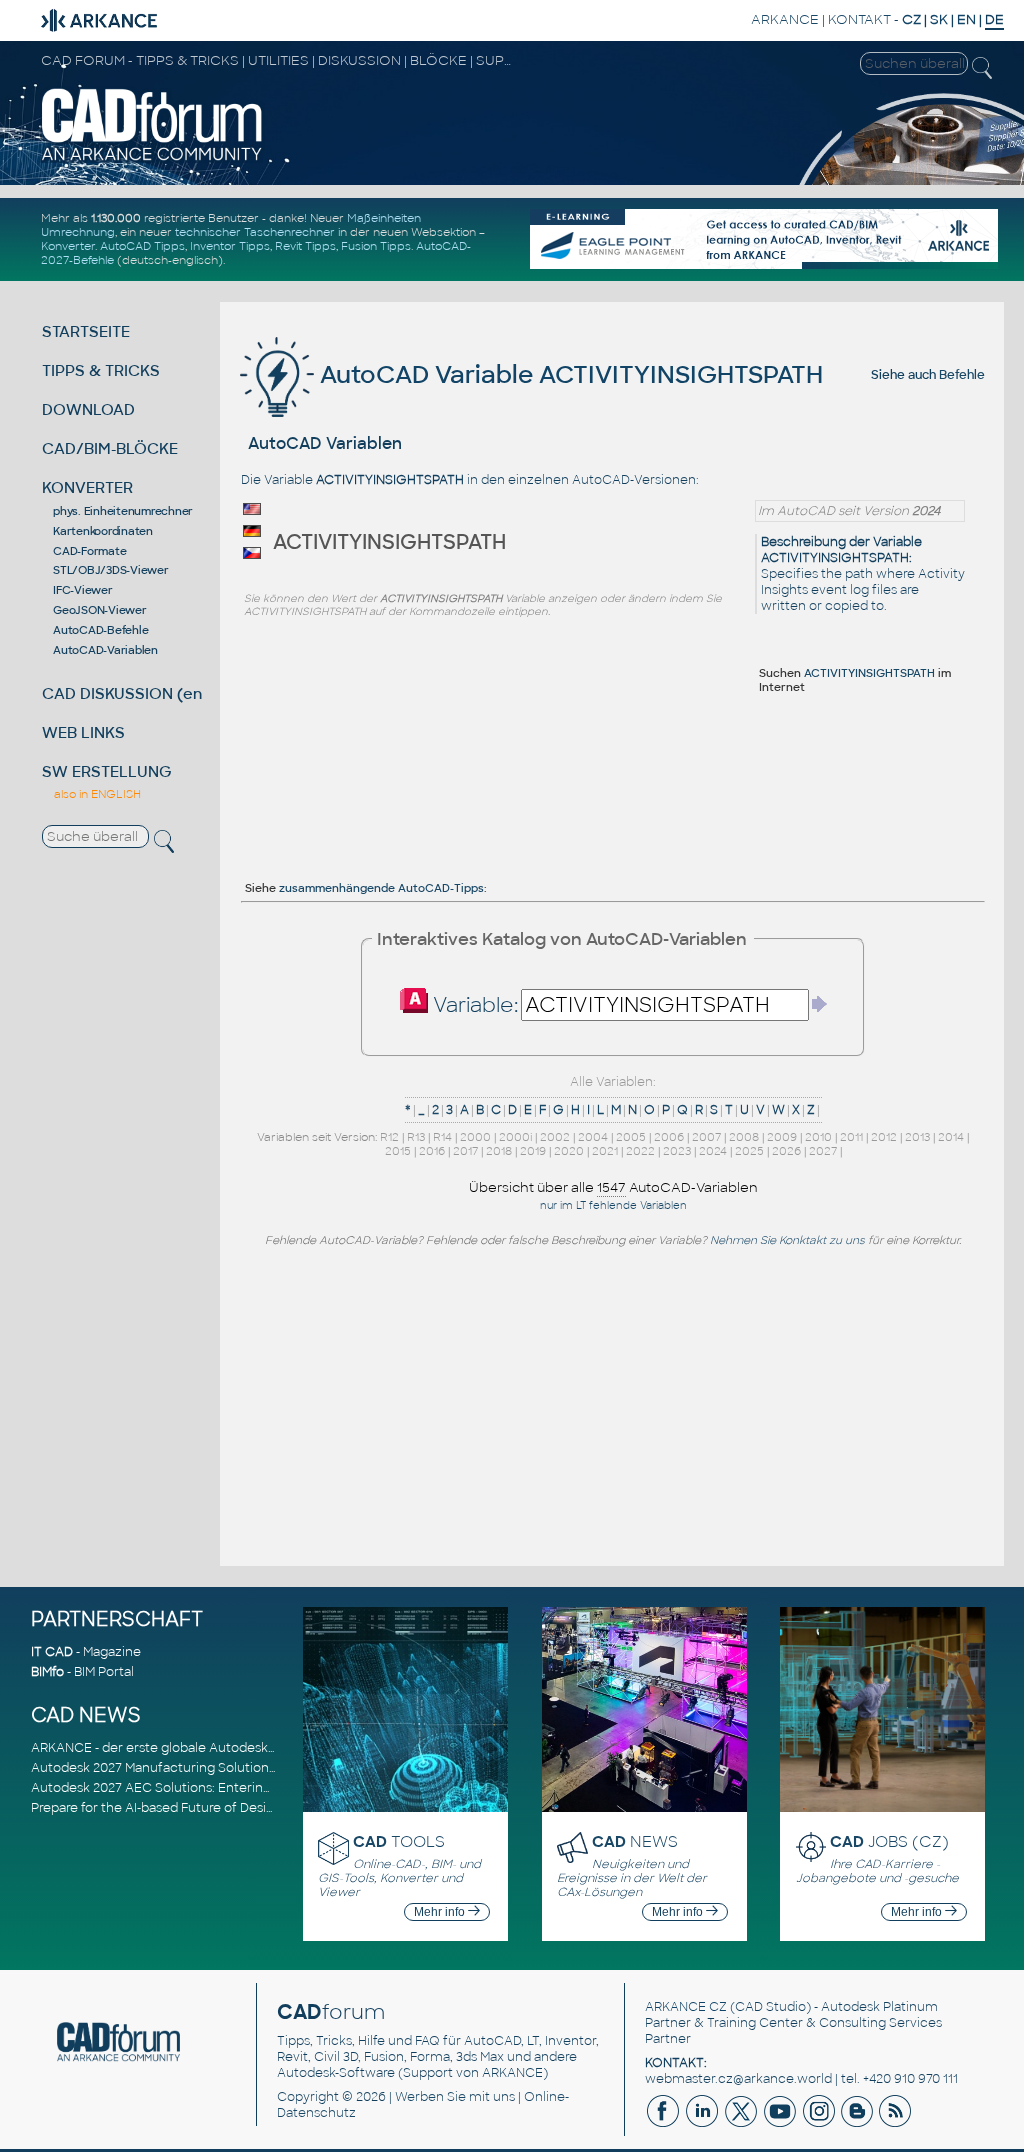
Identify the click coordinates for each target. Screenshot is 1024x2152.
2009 (782, 1137)
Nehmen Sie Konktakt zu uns (787, 1240)
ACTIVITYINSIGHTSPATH (869, 673)
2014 (951, 1137)
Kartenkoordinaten (103, 531)
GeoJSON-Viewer (100, 610)
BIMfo (47, 1672)
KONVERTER (87, 487)
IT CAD (52, 1652)
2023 (677, 1151)
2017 (465, 1151)
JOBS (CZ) (889, 1841)
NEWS (635, 1841)
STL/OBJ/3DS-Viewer (111, 570)
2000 (475, 1137)
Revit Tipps (305, 246)
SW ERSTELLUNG (107, 771)
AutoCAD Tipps (142, 246)
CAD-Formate (89, 551)
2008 (744, 1137)
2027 (823, 1151)
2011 (851, 1137)
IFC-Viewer (83, 590)
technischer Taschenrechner (255, 232)
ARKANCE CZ (686, 2007)
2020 (569, 1151)
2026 (786, 1151)
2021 (605, 1151)
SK (939, 19)
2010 (818, 1137)
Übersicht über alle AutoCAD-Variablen (613, 1187)
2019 (533, 1151)
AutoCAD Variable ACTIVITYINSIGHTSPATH (568, 374)
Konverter (68, 246)
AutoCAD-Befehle (100, 630)
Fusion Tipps (376, 246)
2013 (917, 1137)
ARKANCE (785, 19)
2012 (884, 1137)
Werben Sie (430, 2097)
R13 (416, 1137)
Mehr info (441, 1912)
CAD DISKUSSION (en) (125, 693)
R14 (442, 1137)
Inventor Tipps (230, 246)
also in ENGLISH (97, 794)
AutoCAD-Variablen (105, 650)
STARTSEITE (86, 331)
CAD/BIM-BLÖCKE (110, 448)
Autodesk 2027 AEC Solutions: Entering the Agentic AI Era (208, 1788)
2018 (499, 1151)
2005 (631, 1137)
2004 (593, 1137)
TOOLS (399, 1841)
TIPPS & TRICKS (101, 370)
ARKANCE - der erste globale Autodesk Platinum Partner (203, 1748)
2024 (713, 1151)
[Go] (820, 1004)
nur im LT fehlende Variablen (613, 1205)
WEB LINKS (83, 732)
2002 (555, 1137)
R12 (389, 1137)
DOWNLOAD (88, 409)
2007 (706, 1137)
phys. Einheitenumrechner (123, 511)
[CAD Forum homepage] (152, 159)
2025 (749, 1151)
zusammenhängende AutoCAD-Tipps (381, 888)
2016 (432, 1151)
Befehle (962, 375)
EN (966, 19)
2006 (669, 1137)
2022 (640, 1151)
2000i (515, 1137)
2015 (398, 1151)
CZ (911, 19)
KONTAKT (859, 19)
